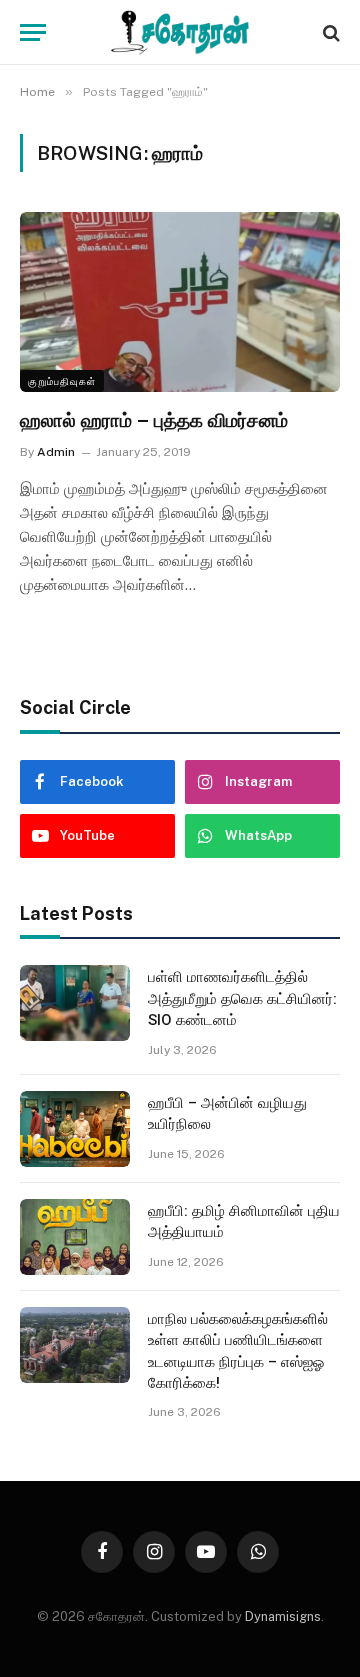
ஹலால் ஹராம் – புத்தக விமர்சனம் (154, 420)
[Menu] (33, 32)
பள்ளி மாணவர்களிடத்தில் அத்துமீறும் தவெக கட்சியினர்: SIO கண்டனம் (242, 998)
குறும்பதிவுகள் (62, 381)
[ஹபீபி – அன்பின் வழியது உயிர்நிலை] (75, 1129)
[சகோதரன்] (180, 32)
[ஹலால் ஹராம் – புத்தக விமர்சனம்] (180, 302)
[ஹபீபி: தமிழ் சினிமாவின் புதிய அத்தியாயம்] (75, 1237)
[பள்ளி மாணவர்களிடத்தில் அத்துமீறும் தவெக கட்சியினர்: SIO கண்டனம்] (75, 1003)
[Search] (329, 32)
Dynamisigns (283, 1616)
